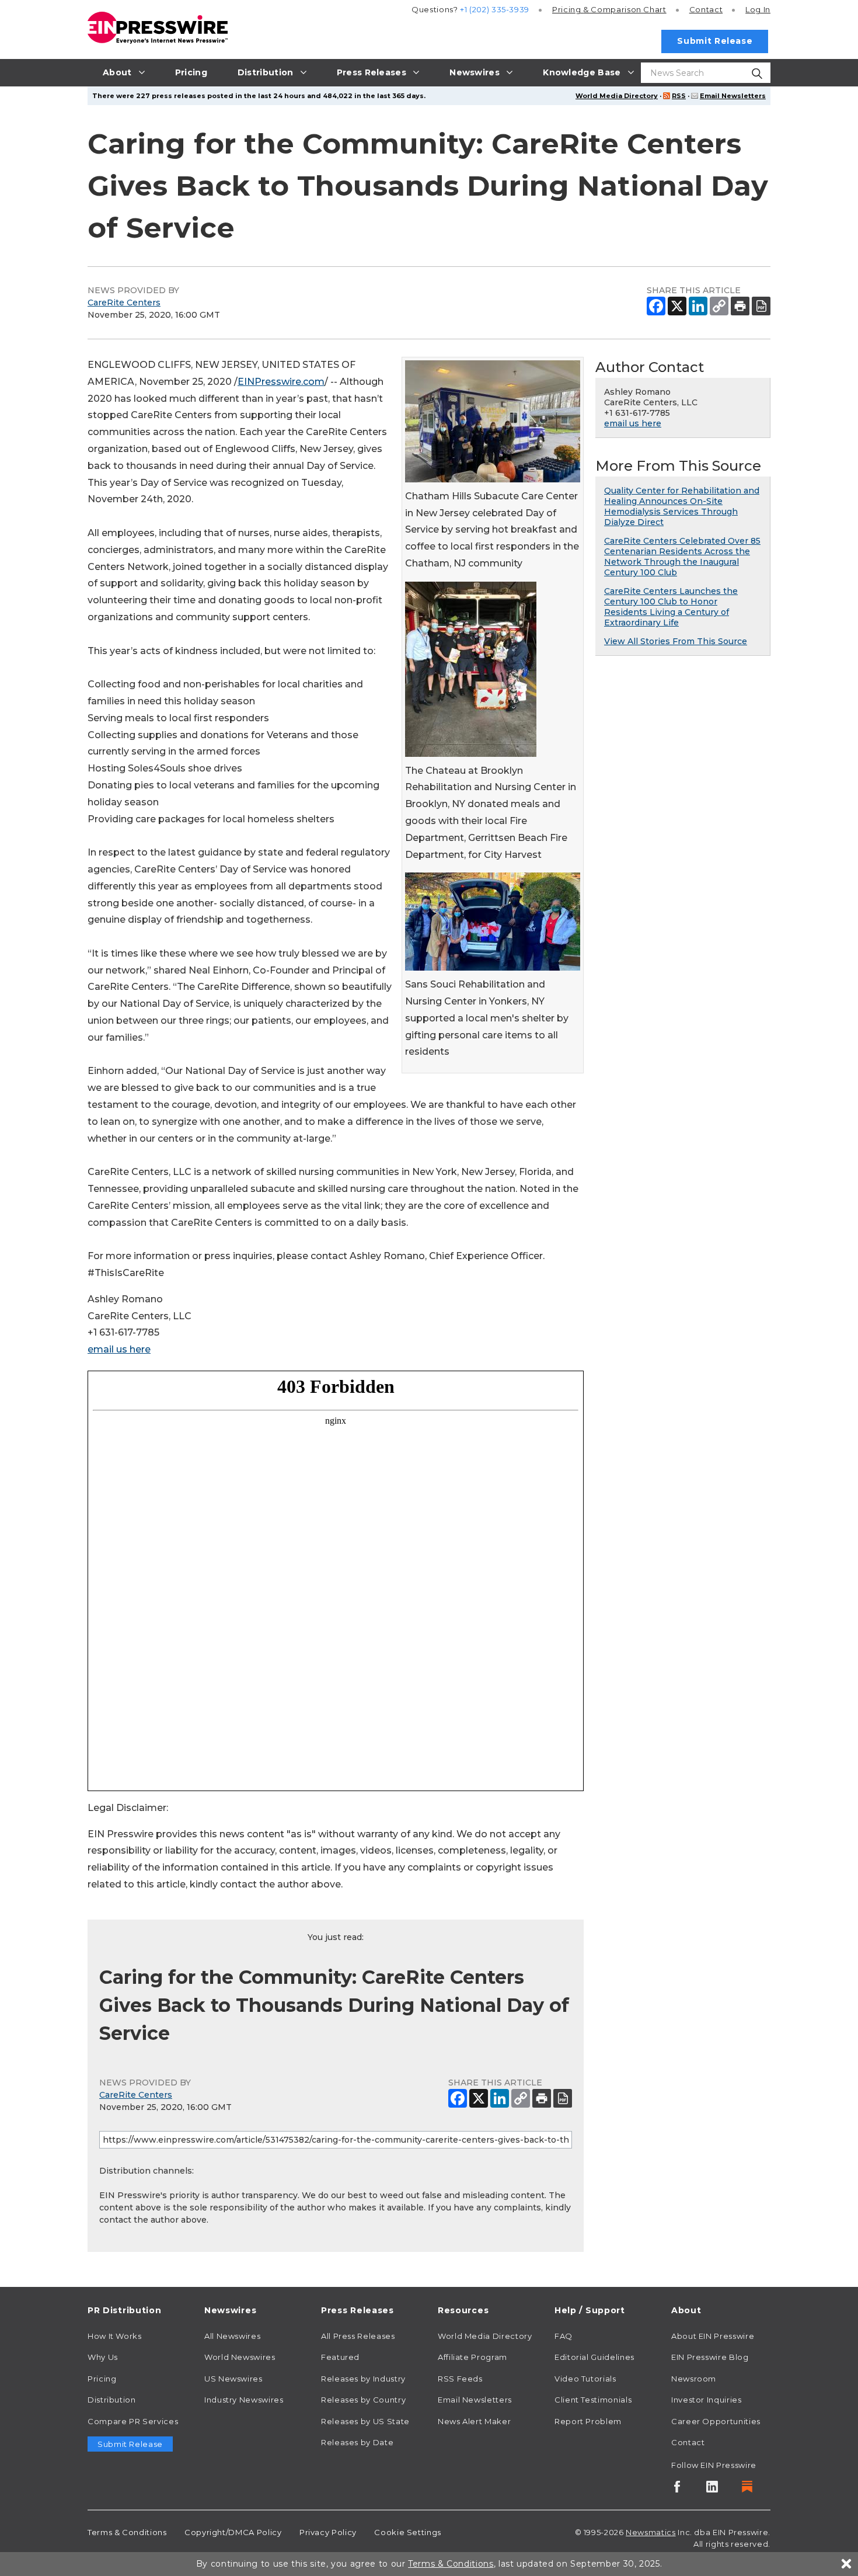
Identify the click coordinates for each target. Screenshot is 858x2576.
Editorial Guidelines (594, 2357)
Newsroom (694, 2379)
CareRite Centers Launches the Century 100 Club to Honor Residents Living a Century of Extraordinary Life (671, 607)
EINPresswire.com (281, 382)
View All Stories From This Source (676, 641)
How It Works (115, 2336)
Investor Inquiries (707, 2400)
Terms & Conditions (127, 2532)
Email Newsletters (733, 96)
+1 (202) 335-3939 (495, 9)
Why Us (103, 2357)
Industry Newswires (244, 2400)
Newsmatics (651, 2532)
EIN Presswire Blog (710, 2357)
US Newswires (233, 2379)
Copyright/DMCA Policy (233, 2532)
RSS (679, 96)
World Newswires (240, 2357)
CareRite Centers (124, 303)
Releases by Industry (363, 2379)
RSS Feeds (460, 2379)
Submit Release (715, 41)
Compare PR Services (133, 2421)
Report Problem (588, 2421)
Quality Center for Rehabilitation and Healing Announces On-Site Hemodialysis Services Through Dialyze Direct (682, 506)
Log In (758, 9)
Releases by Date (357, 2442)
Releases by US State (365, 2421)
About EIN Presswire (713, 2336)
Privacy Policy (328, 2532)
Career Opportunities (716, 2421)
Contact (706, 9)
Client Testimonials (593, 2400)
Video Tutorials (585, 2379)
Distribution (112, 2400)
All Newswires (232, 2336)
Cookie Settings (408, 2532)
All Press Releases (358, 2336)
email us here (119, 1349)
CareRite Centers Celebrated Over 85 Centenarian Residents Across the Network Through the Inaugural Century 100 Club (682, 557)
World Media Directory (617, 96)
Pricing (609, 9)
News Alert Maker (474, 2421)
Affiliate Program (472, 2357)
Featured (340, 2357)
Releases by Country (363, 2400)
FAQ (564, 2336)
